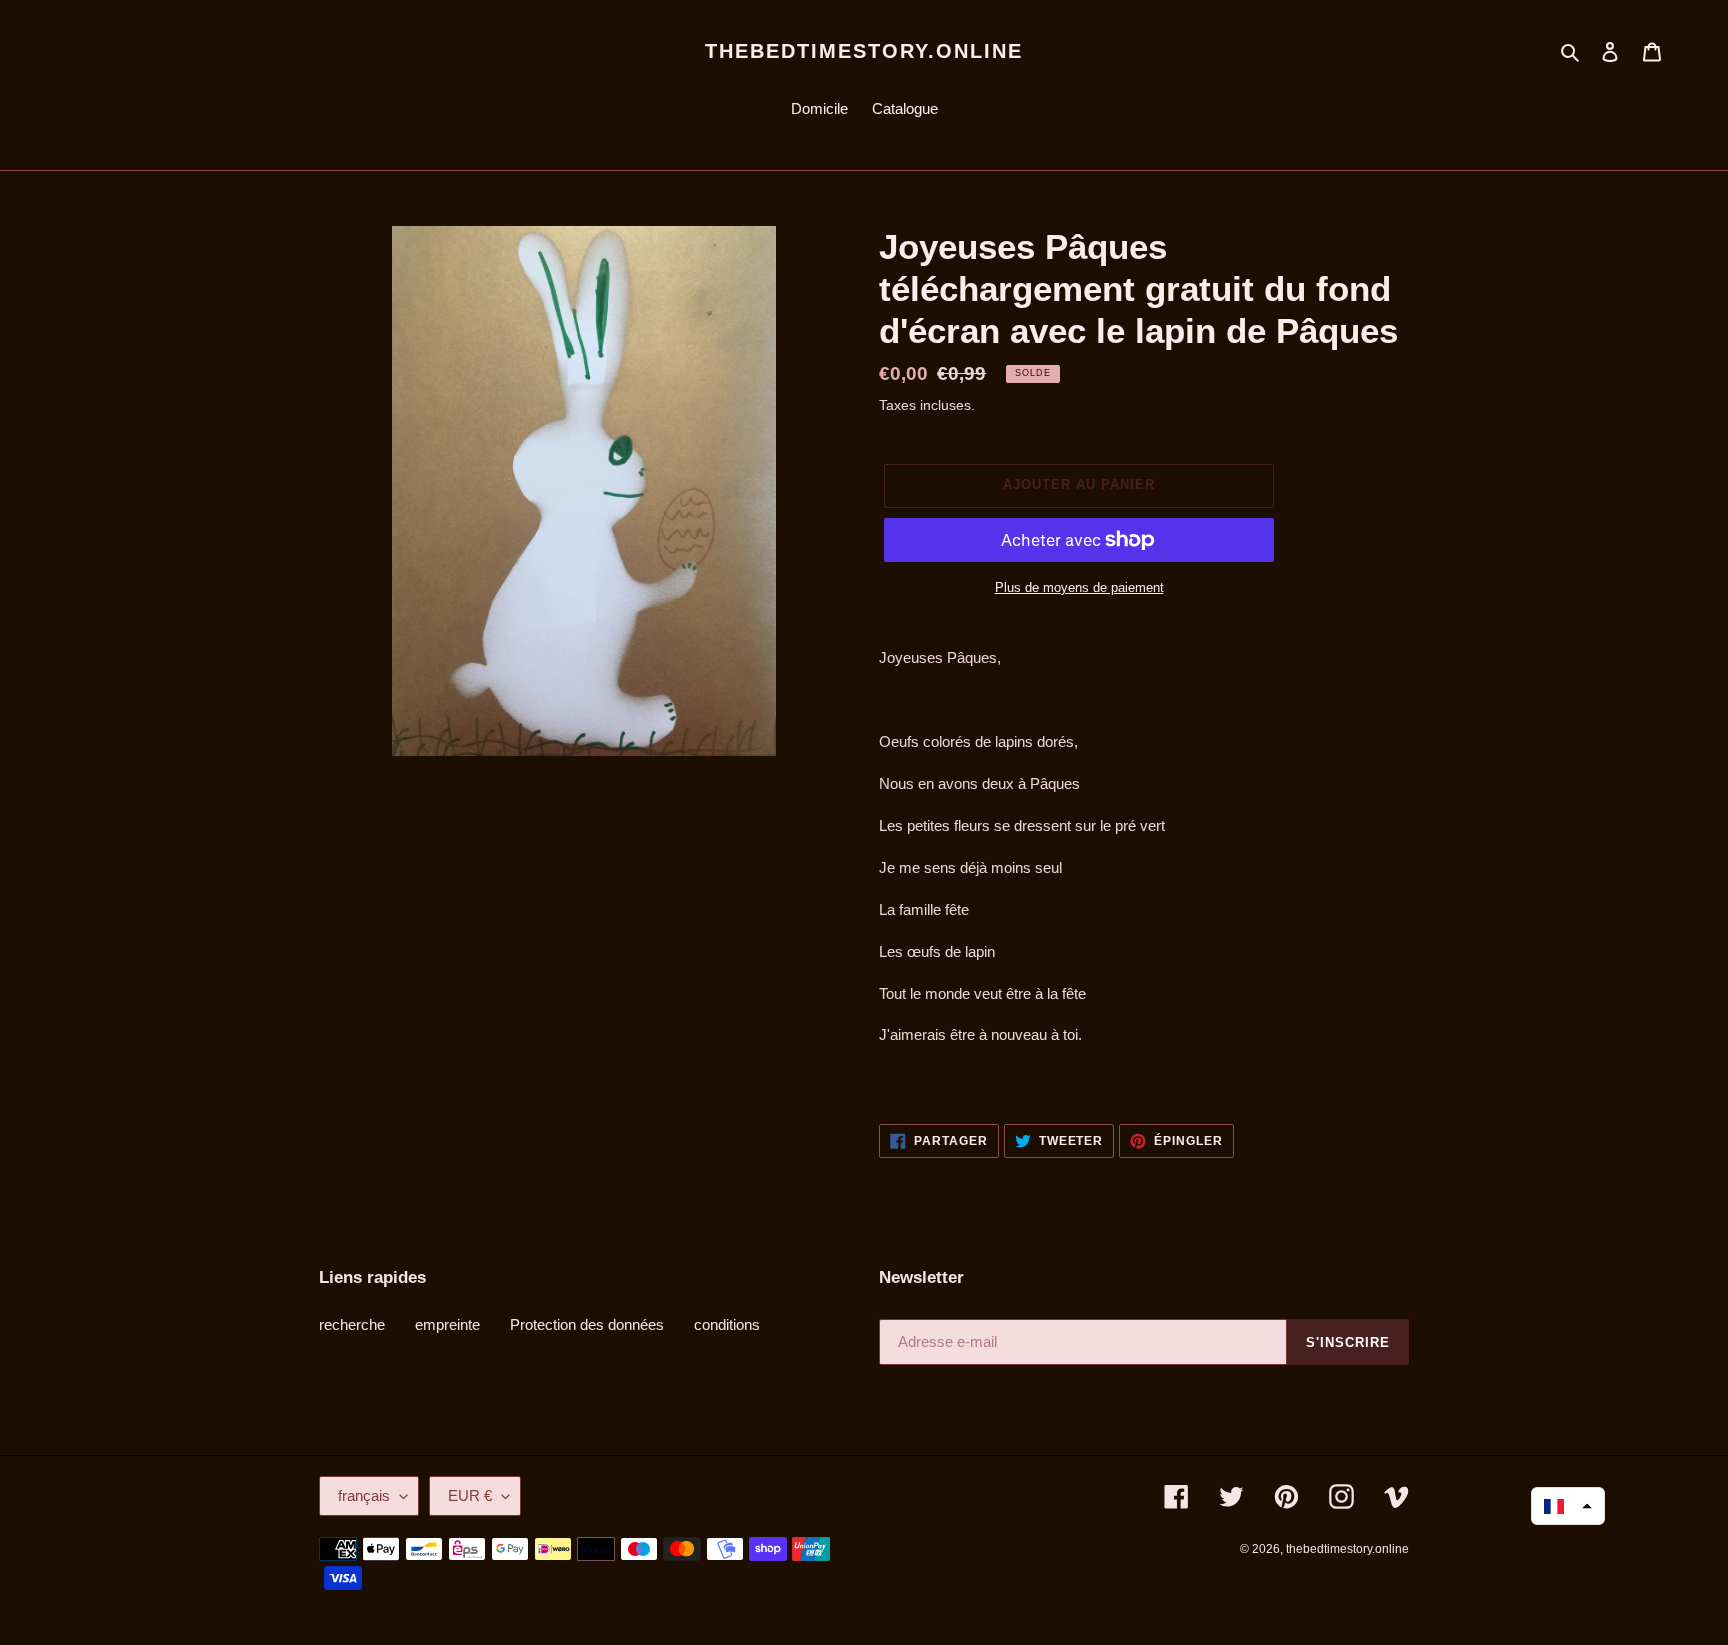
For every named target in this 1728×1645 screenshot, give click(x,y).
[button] (1568, 1506)
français (364, 1495)
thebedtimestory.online (864, 51)
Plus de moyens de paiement (1079, 587)
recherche (352, 1324)
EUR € (470, 1495)
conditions (727, 1324)
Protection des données (587, 1324)
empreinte (447, 1324)
